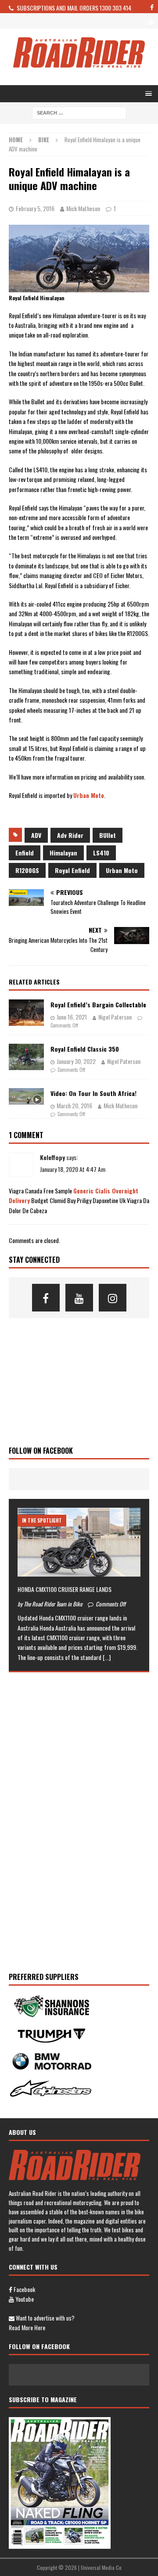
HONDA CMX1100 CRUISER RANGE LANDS (65, 1589)
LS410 (101, 853)
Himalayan (63, 853)
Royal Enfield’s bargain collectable (98, 1004)
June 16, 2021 (72, 1017)
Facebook (24, 2289)
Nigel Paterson (115, 1017)
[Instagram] (113, 1298)
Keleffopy (52, 1157)
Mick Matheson (83, 208)
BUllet (108, 835)
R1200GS (27, 870)
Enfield (25, 853)
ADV (36, 835)
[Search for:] (79, 112)
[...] (107, 1657)
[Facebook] (46, 1298)
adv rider (70, 835)
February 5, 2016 (35, 208)
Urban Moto (89, 795)
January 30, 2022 (76, 1061)
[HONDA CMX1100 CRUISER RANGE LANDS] (79, 1542)
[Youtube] (79, 1298)
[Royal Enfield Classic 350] (26, 1057)
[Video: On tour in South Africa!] (26, 1096)
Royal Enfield (72, 870)
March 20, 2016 (74, 1105)
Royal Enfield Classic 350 (85, 1049)
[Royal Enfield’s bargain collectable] (26, 1013)
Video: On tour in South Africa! (93, 1093)
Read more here (27, 2327)
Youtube (24, 2299)
